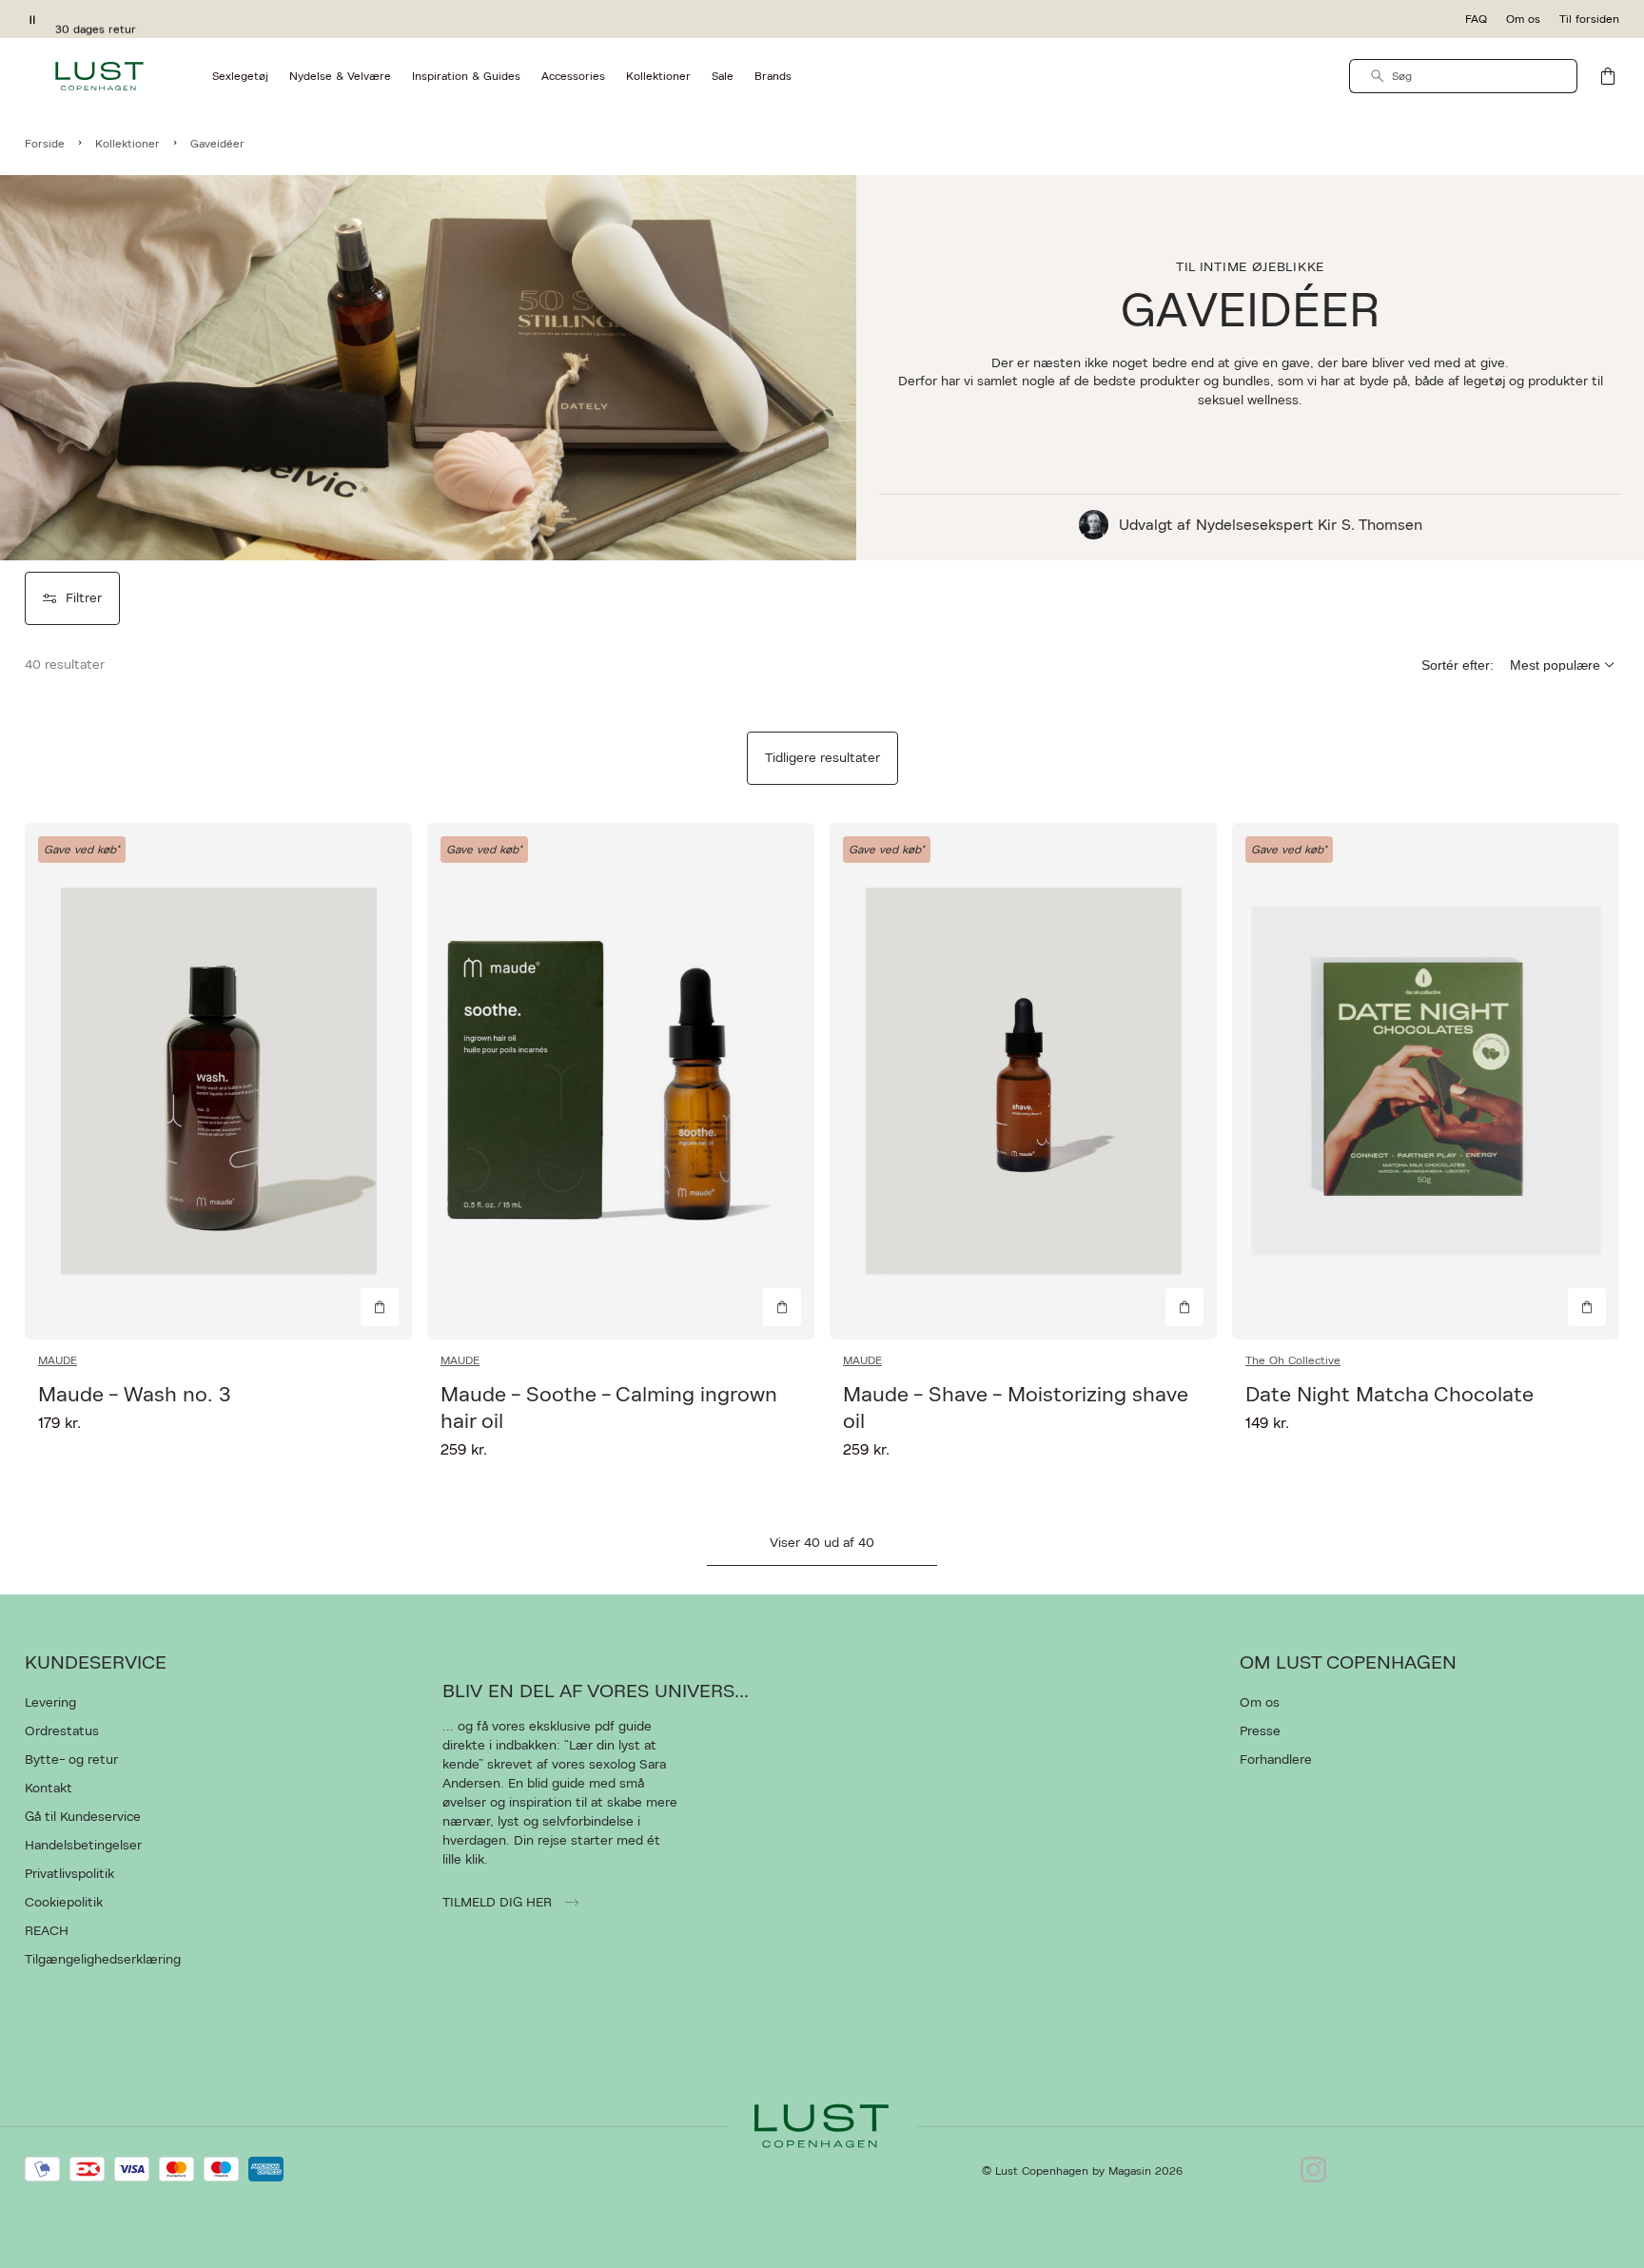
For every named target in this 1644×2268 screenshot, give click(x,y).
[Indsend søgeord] (1378, 76)
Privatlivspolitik (69, 1874)
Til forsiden (1589, 19)
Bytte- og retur (71, 1760)
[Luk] (1122, 1230)
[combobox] (1463, 76)
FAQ (1476, 19)
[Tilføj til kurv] (380, 1307)
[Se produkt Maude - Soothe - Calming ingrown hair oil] (621, 1081)
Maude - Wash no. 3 (134, 1395)
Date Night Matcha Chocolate (1390, 1395)
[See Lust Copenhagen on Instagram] (1313, 2171)
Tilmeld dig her (499, 1903)
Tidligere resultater (822, 758)
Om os (1523, 19)
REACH (47, 1931)
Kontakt (49, 1789)
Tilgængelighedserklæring (103, 1960)
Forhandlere (1276, 1760)
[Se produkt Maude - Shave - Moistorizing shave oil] (1023, 1081)
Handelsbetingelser (83, 1846)
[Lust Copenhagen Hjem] (99, 76)
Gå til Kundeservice (83, 1817)
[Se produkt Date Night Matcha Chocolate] (1426, 1081)
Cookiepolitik (64, 1903)
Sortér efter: (1458, 665)
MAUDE (58, 1360)
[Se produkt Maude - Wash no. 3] (218, 1081)
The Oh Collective (1293, 1360)
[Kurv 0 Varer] (1608, 76)
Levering (50, 1703)
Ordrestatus (62, 1731)
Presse (1260, 1731)
